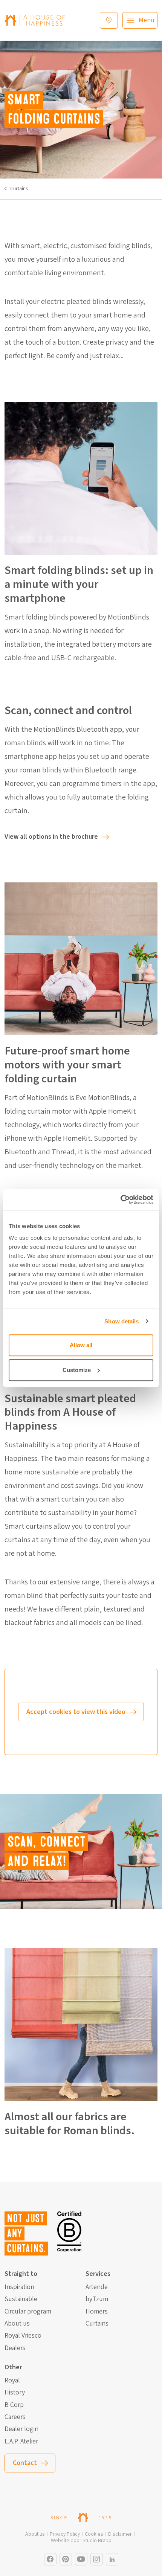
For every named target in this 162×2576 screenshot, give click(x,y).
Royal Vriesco (23, 2336)
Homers (97, 2312)
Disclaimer (120, 2534)
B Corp (14, 2405)
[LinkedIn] (112, 2559)
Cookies (94, 2534)
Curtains (19, 189)
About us (17, 2324)
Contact (25, 2463)
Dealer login (21, 2429)
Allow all (81, 1345)
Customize (77, 1370)
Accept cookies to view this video (76, 1712)
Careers (15, 2417)
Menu (147, 20)
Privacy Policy (65, 2534)
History (15, 2393)
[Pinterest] (66, 2559)
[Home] (35, 20)
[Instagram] (50, 2559)
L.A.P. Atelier (21, 2442)
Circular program (28, 2312)
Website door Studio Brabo (81, 2541)
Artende (97, 2287)
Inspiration (19, 2287)
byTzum (97, 2299)
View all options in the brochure (51, 837)
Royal (12, 2381)
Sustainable (21, 2299)
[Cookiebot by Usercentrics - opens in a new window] (120, 1199)
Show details (121, 1321)
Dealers (15, 2348)
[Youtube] (81, 2559)
